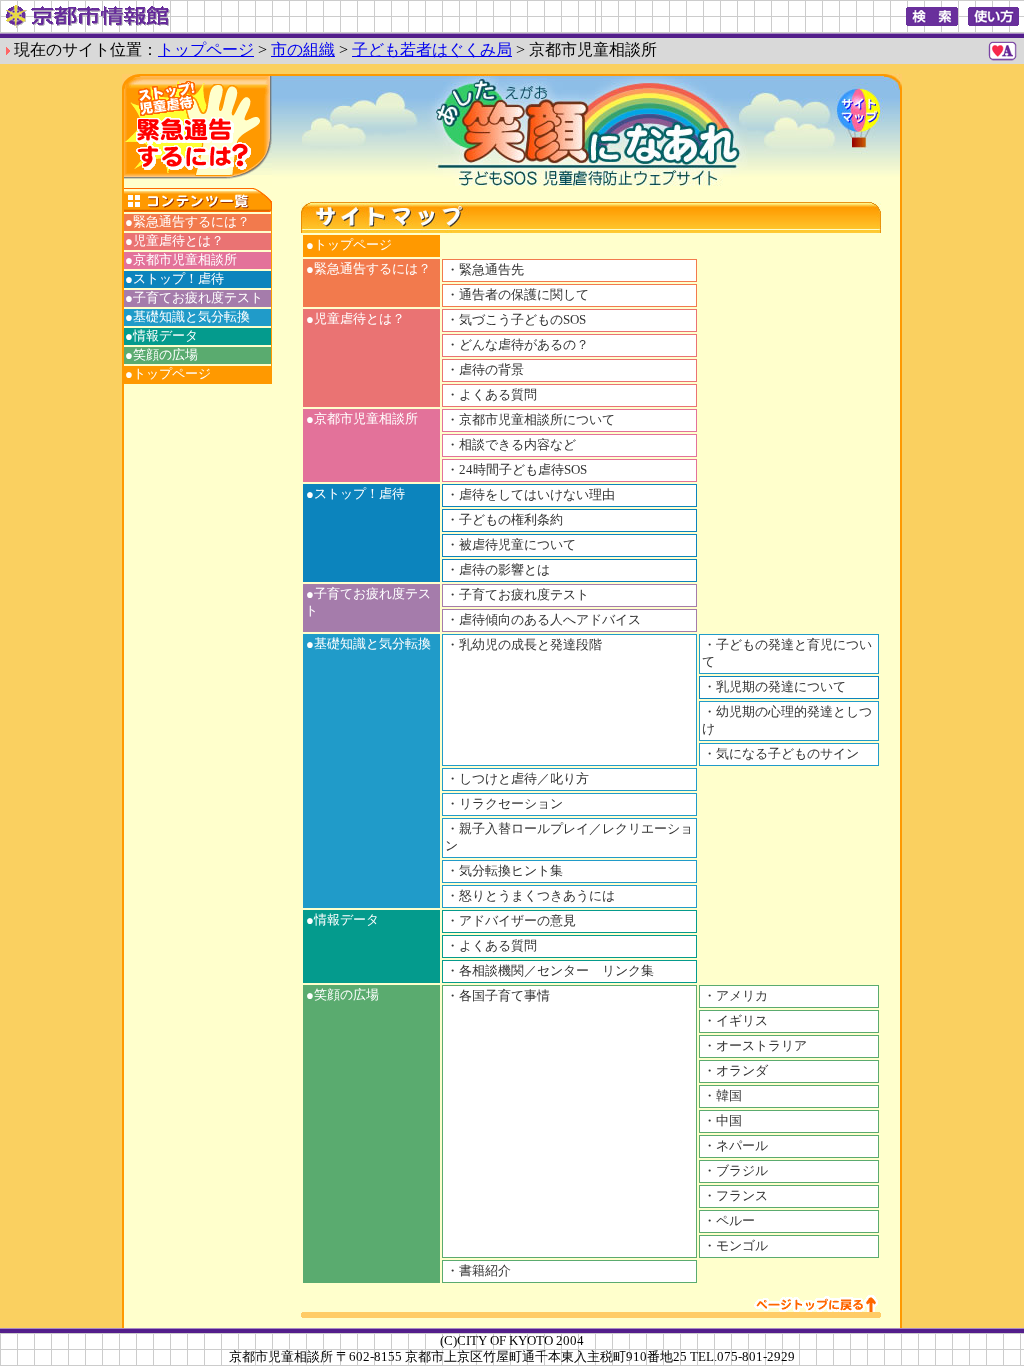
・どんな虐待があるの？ (517, 345)
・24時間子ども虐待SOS (516, 470)
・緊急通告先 (485, 270)
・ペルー (729, 1221)
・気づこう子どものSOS (516, 320)
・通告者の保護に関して (517, 295)
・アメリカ (735, 996)
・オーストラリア (755, 1046)
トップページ (206, 49)
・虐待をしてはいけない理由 (530, 495)
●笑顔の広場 (161, 355)
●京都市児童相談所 (181, 260)
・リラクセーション (504, 804)
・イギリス (735, 1021)
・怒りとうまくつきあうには (530, 896)
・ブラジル (735, 1171)
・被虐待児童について (511, 545)
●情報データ (161, 336)
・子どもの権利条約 (504, 520)
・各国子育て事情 (498, 996)
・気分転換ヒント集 (504, 871)
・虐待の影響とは (498, 570)
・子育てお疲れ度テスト (517, 595)
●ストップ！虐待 (174, 279)
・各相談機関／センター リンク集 (550, 971)
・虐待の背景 (485, 370)
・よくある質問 (491, 395)
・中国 (722, 1121)
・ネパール (735, 1146)
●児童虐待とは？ (174, 241)
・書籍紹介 (478, 1271)
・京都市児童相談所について (530, 420)
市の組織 (303, 49)
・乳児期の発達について (774, 687)
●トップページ (168, 374)
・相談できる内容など (511, 445)
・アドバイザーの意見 (511, 921)
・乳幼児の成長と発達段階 (524, 645)
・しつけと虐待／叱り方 (517, 779)
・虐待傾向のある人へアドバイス (543, 620)
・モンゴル (735, 1246)
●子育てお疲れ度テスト (194, 298)
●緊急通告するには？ (187, 222)
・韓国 (722, 1096)
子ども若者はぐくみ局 (432, 49)
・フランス (735, 1196)
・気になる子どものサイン (781, 754)
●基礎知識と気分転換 (187, 317)
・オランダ (735, 1071)
